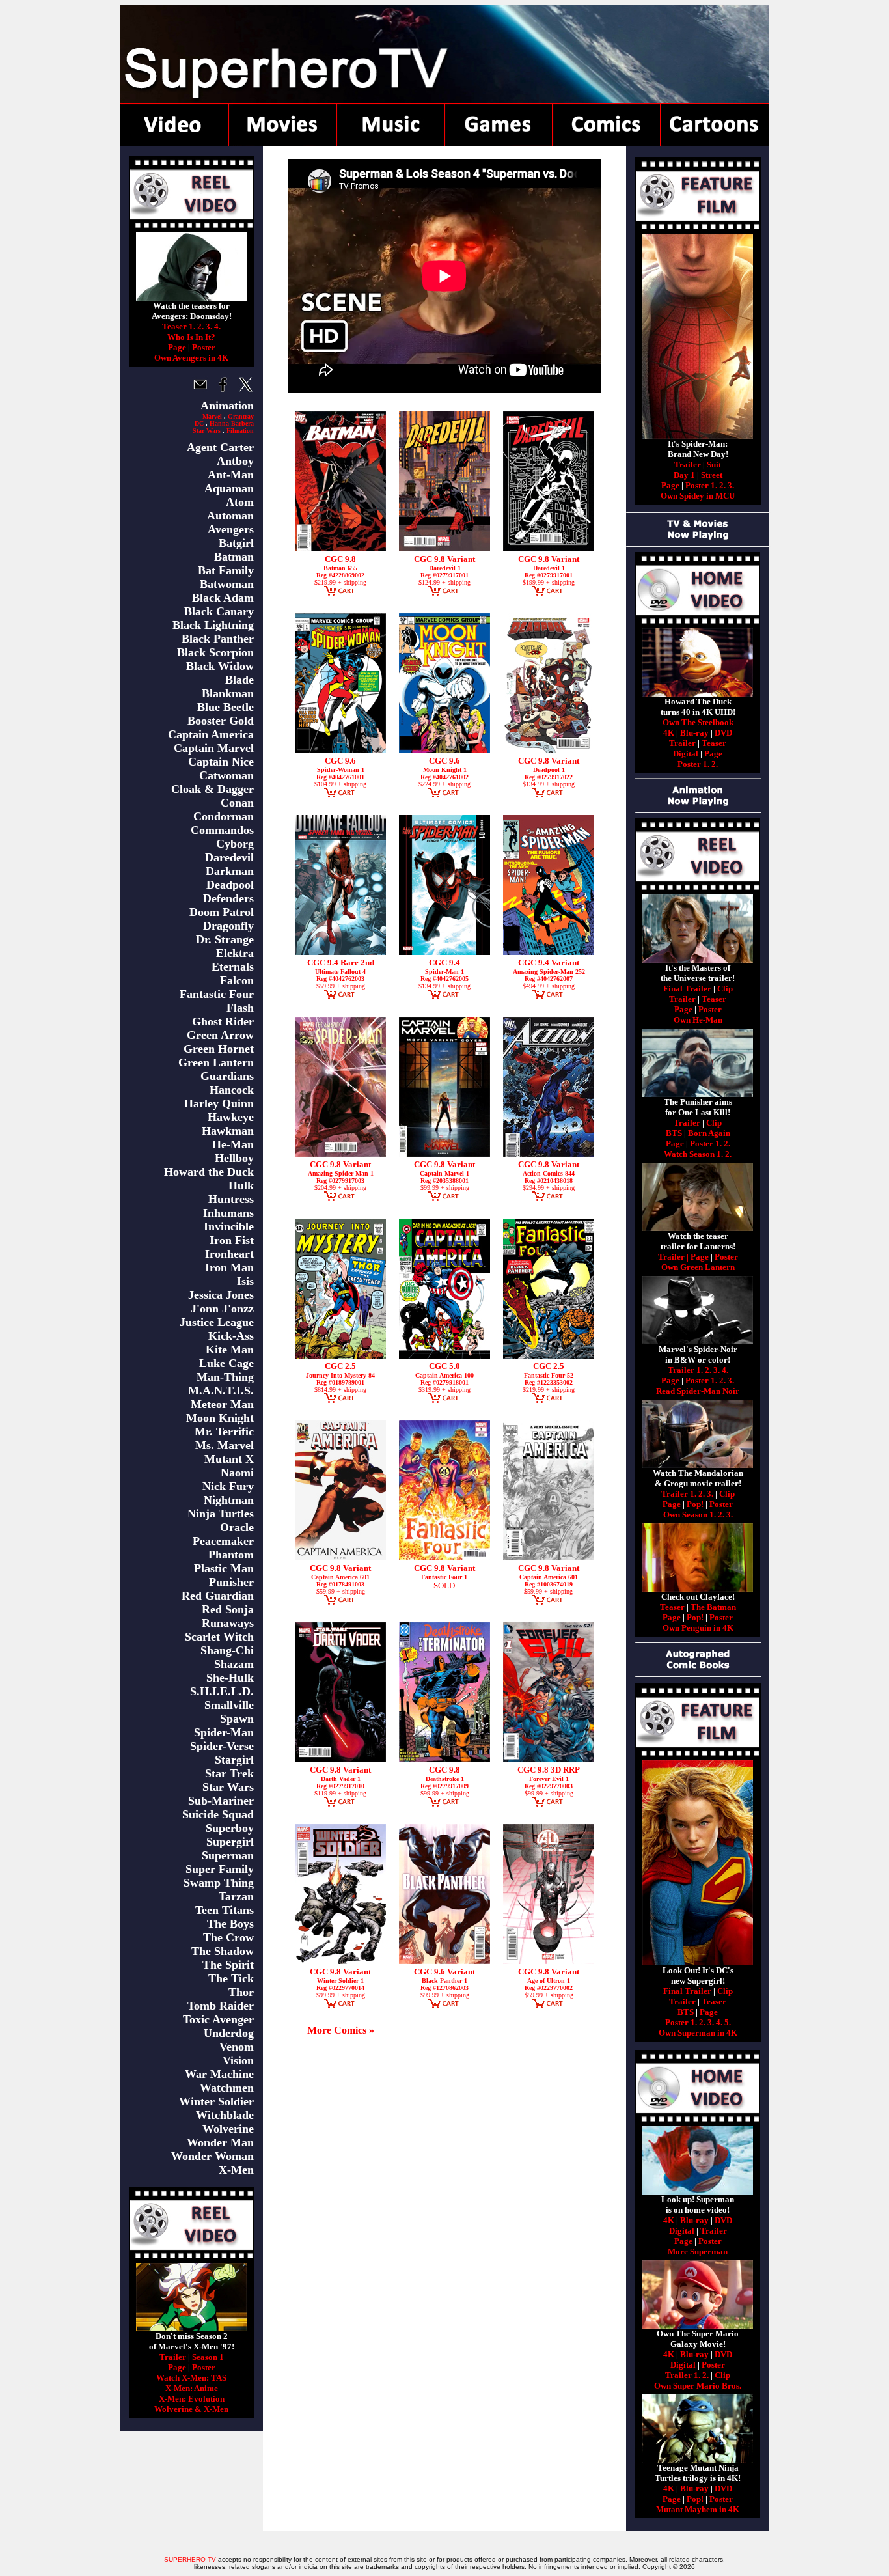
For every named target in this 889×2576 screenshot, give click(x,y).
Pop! (695, 1504)
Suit (714, 464)
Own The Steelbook (698, 722)
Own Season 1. (690, 1515)
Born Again (709, 1133)
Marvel (212, 416)
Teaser (714, 743)
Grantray (241, 416)
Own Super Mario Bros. (698, 2386)
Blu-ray (694, 733)
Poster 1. (701, 485)
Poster (204, 347)
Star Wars (207, 431)
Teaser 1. (179, 326)
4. (217, 326)
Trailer (173, 2357)
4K (669, 733)
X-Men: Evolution (192, 2399)
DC (199, 423)
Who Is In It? (191, 337)
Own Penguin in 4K (698, 1628)
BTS (674, 1133)
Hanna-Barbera (232, 423)
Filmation (240, 431)
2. (200, 326)
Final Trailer (687, 989)
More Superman (698, 2251)
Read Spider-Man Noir (698, 1391)
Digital (686, 754)
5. (728, 2022)
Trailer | (674, 1257)
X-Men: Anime (192, 2388)
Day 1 (684, 475)
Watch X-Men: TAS (191, 2378)
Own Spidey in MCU (698, 496)
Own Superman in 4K (698, 2033)
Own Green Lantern (698, 1267)
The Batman (713, 1607)
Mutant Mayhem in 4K (698, 2509)
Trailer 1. (685, 1370)
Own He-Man (698, 1020)
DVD (723, 733)
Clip (725, 989)
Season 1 (208, 2357)
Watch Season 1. (693, 1154)
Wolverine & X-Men (191, 2409)
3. (209, 326)
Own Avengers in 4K (191, 358)
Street (712, 475)
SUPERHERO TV (190, 2559)
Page (177, 347)
